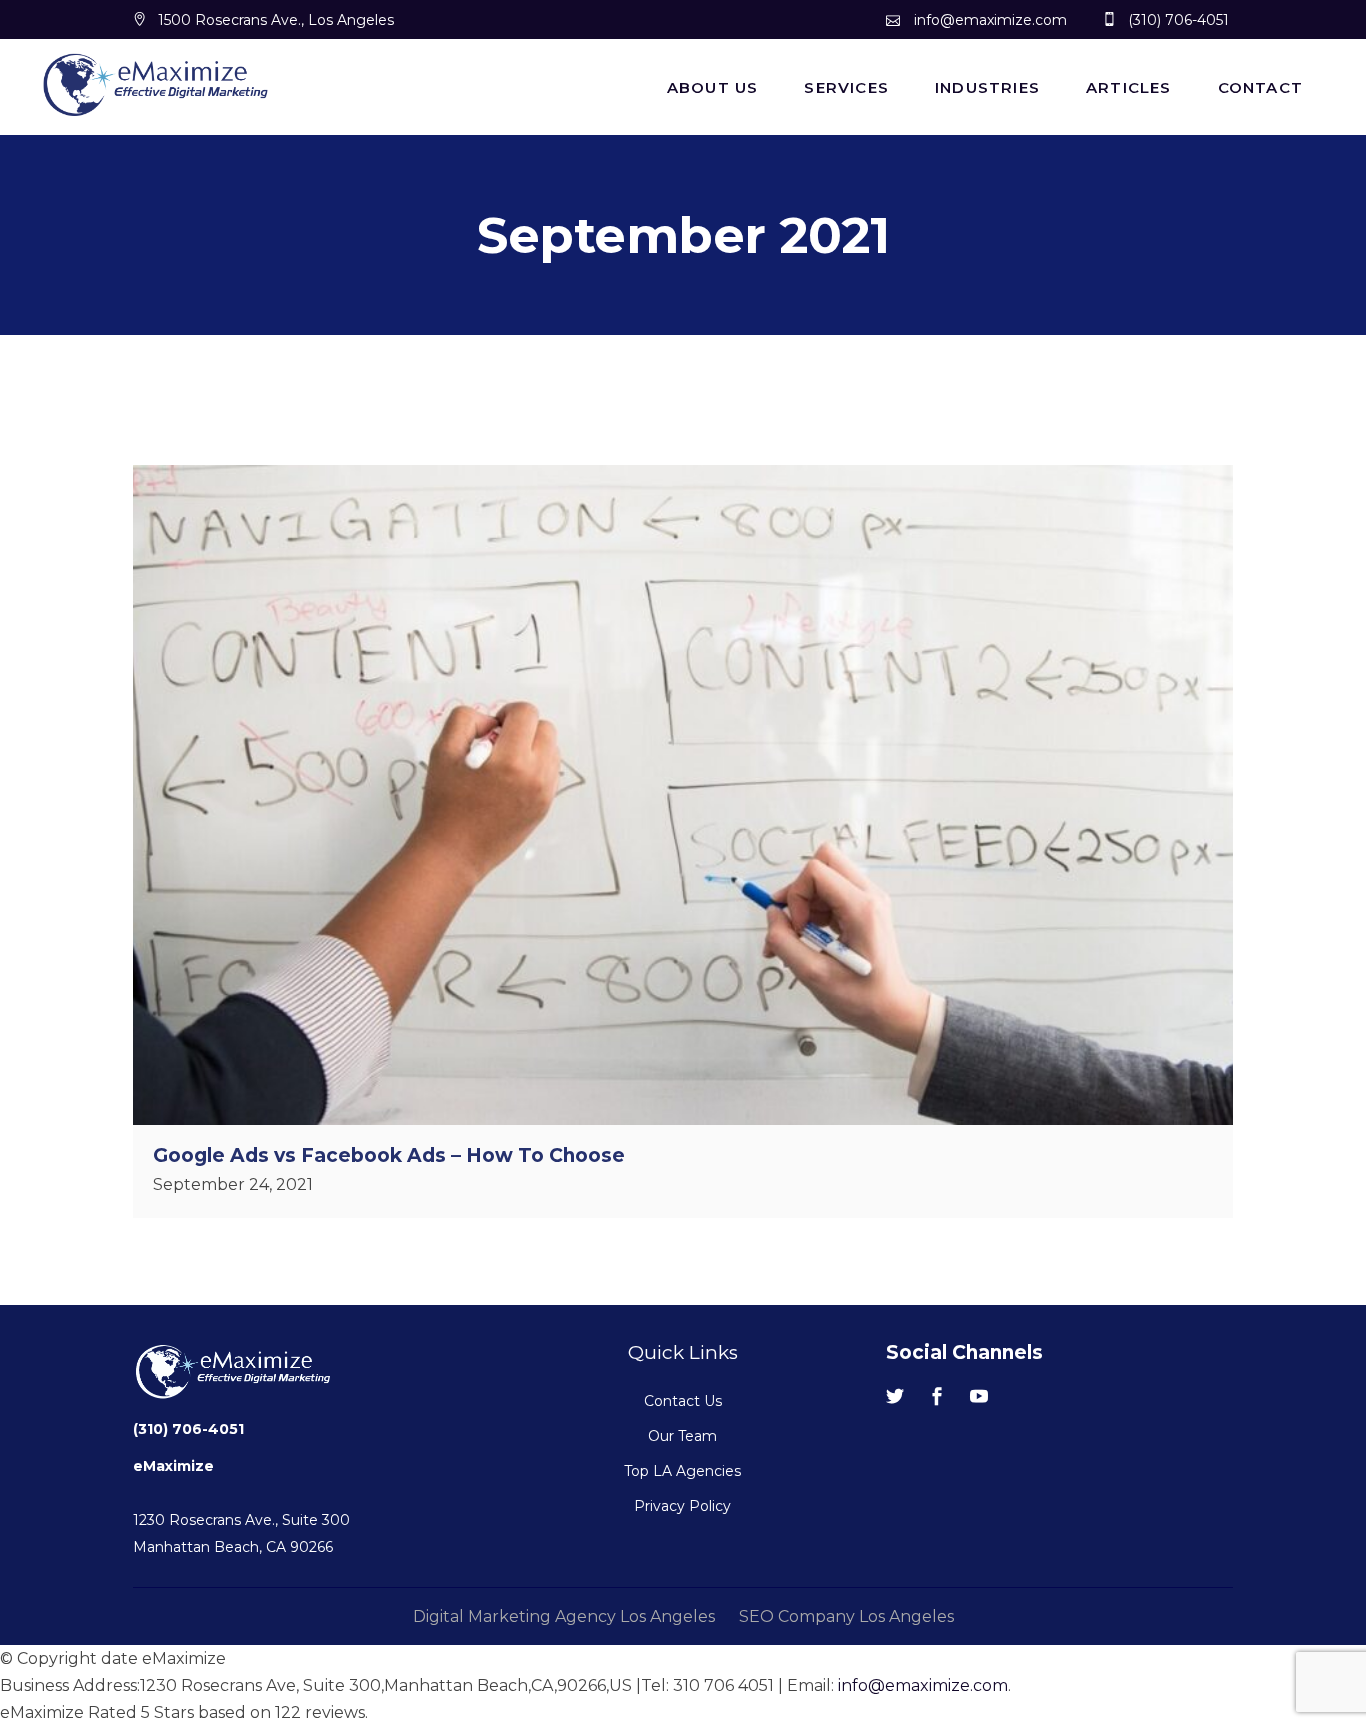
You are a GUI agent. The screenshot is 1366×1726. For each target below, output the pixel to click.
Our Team (682, 1436)
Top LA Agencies (682, 1471)
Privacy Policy (682, 1506)
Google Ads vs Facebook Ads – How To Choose (389, 1155)
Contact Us (683, 1401)
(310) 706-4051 (188, 1429)
